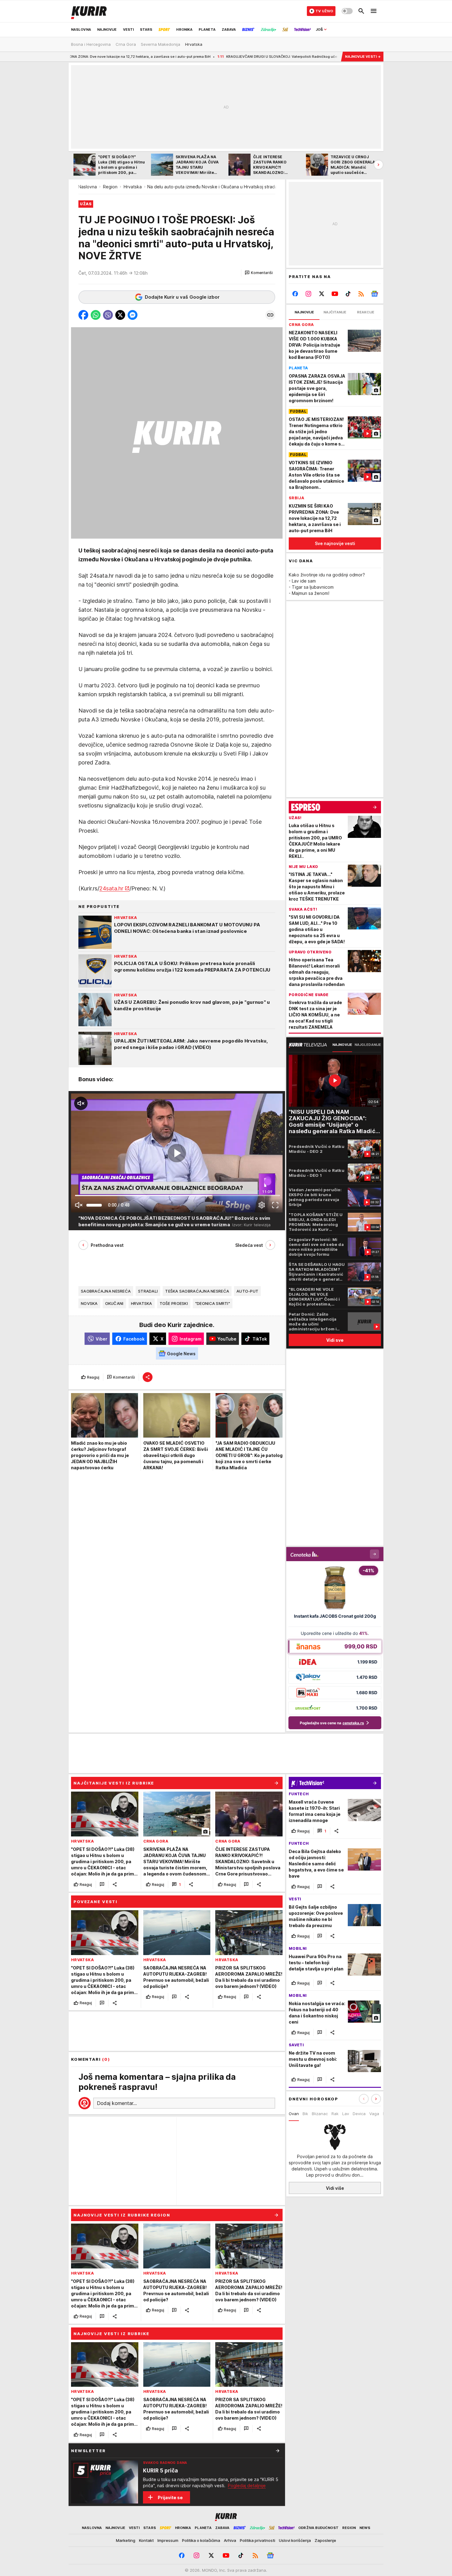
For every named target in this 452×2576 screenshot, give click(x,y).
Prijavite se (170, 2497)
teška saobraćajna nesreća (197, 1291)
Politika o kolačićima (201, 2540)
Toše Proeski (174, 1303)
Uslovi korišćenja (295, 2540)
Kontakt (146, 2540)
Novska (89, 1303)
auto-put (247, 1291)
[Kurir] (89, 11)
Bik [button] (305, 2114)
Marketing (126, 2540)
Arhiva (230, 2540)
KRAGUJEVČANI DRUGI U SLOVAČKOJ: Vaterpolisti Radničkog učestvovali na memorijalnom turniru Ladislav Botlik (230, 57)
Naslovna (87, 187)
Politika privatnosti (258, 2540)
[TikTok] (348, 294)
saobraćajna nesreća (106, 1291)
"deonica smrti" (213, 1303)
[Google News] (374, 294)
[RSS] (361, 294)
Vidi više (335, 2188)
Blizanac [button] (320, 2114)
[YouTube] (335, 294)
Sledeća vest (249, 1245)
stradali (148, 1291)
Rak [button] (335, 2114)
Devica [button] (359, 2114)
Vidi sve (335, 1340)
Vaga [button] (374, 2114)
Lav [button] (346, 2114)
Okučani (114, 1303)
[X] (322, 294)
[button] (259, 273)
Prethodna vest (107, 1245)
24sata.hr (111, 888)
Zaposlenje (325, 2540)
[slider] (94, 1205)
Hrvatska (133, 187)
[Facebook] (295, 294)
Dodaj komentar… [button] (117, 2103)
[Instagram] (309, 294)
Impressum (168, 2540)
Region (110, 187)
